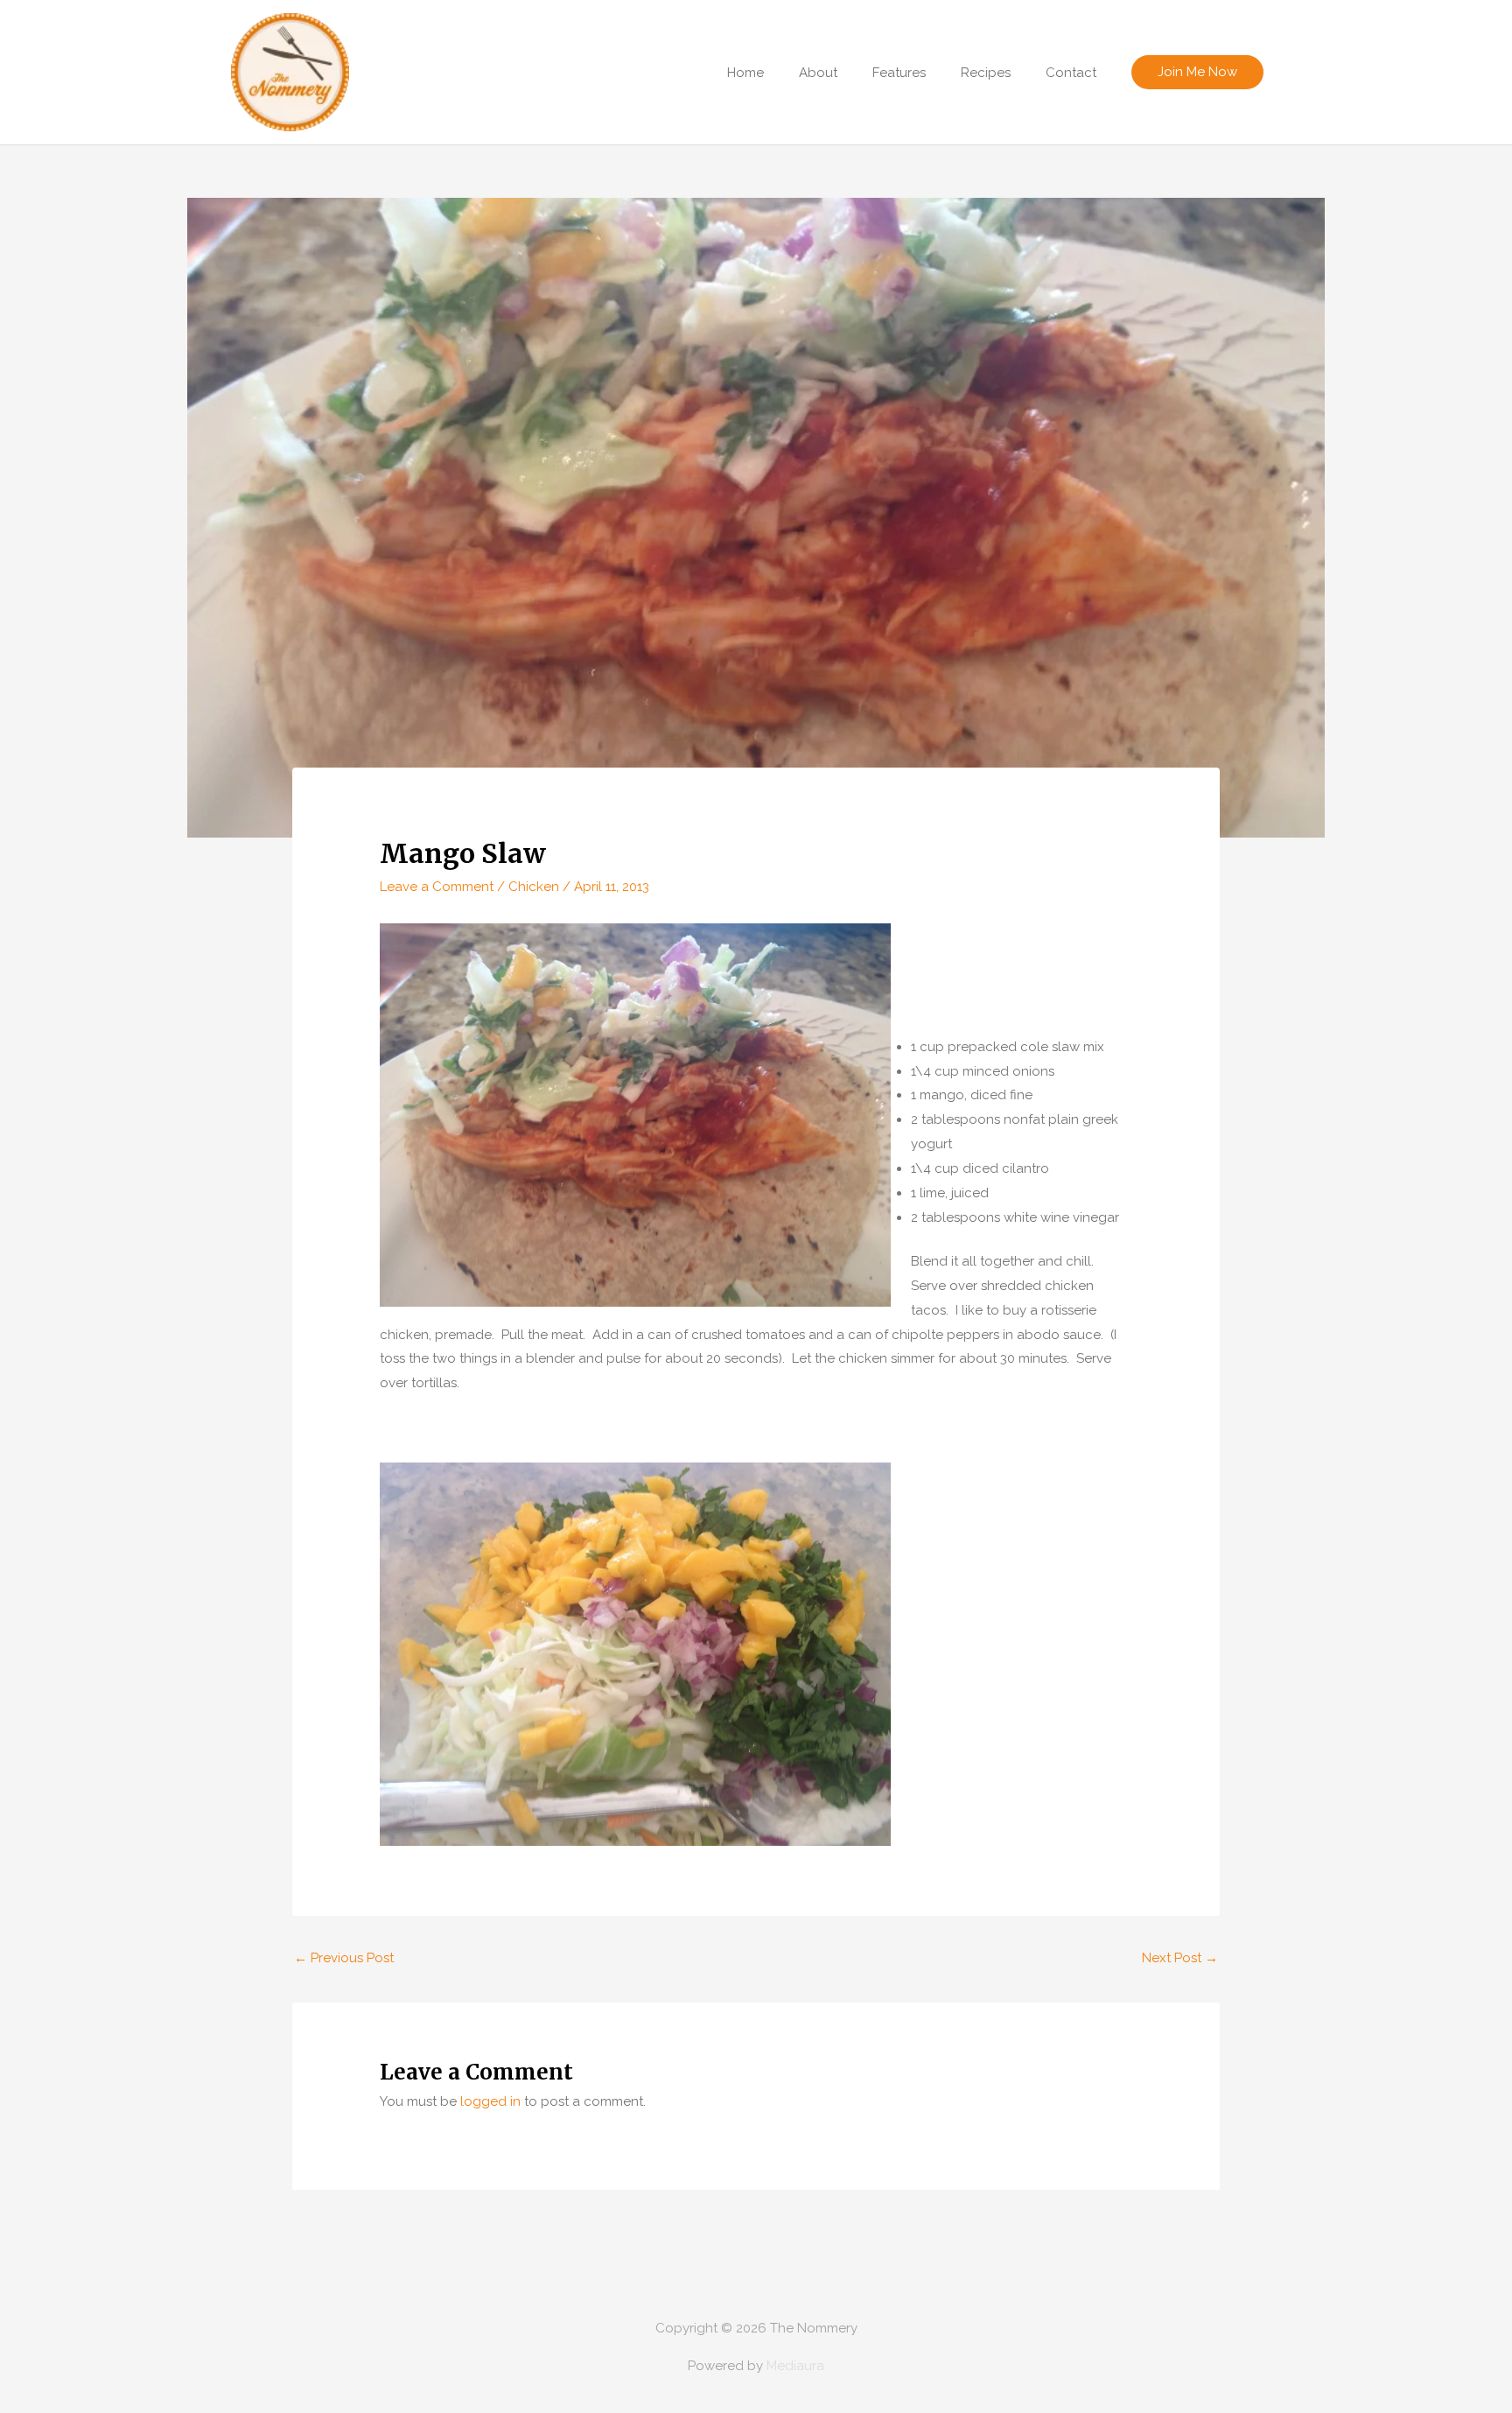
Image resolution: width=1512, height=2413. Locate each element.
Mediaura (795, 2366)
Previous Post (344, 1958)
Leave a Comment (437, 887)
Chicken (534, 887)
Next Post (1180, 1958)
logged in (490, 2101)
